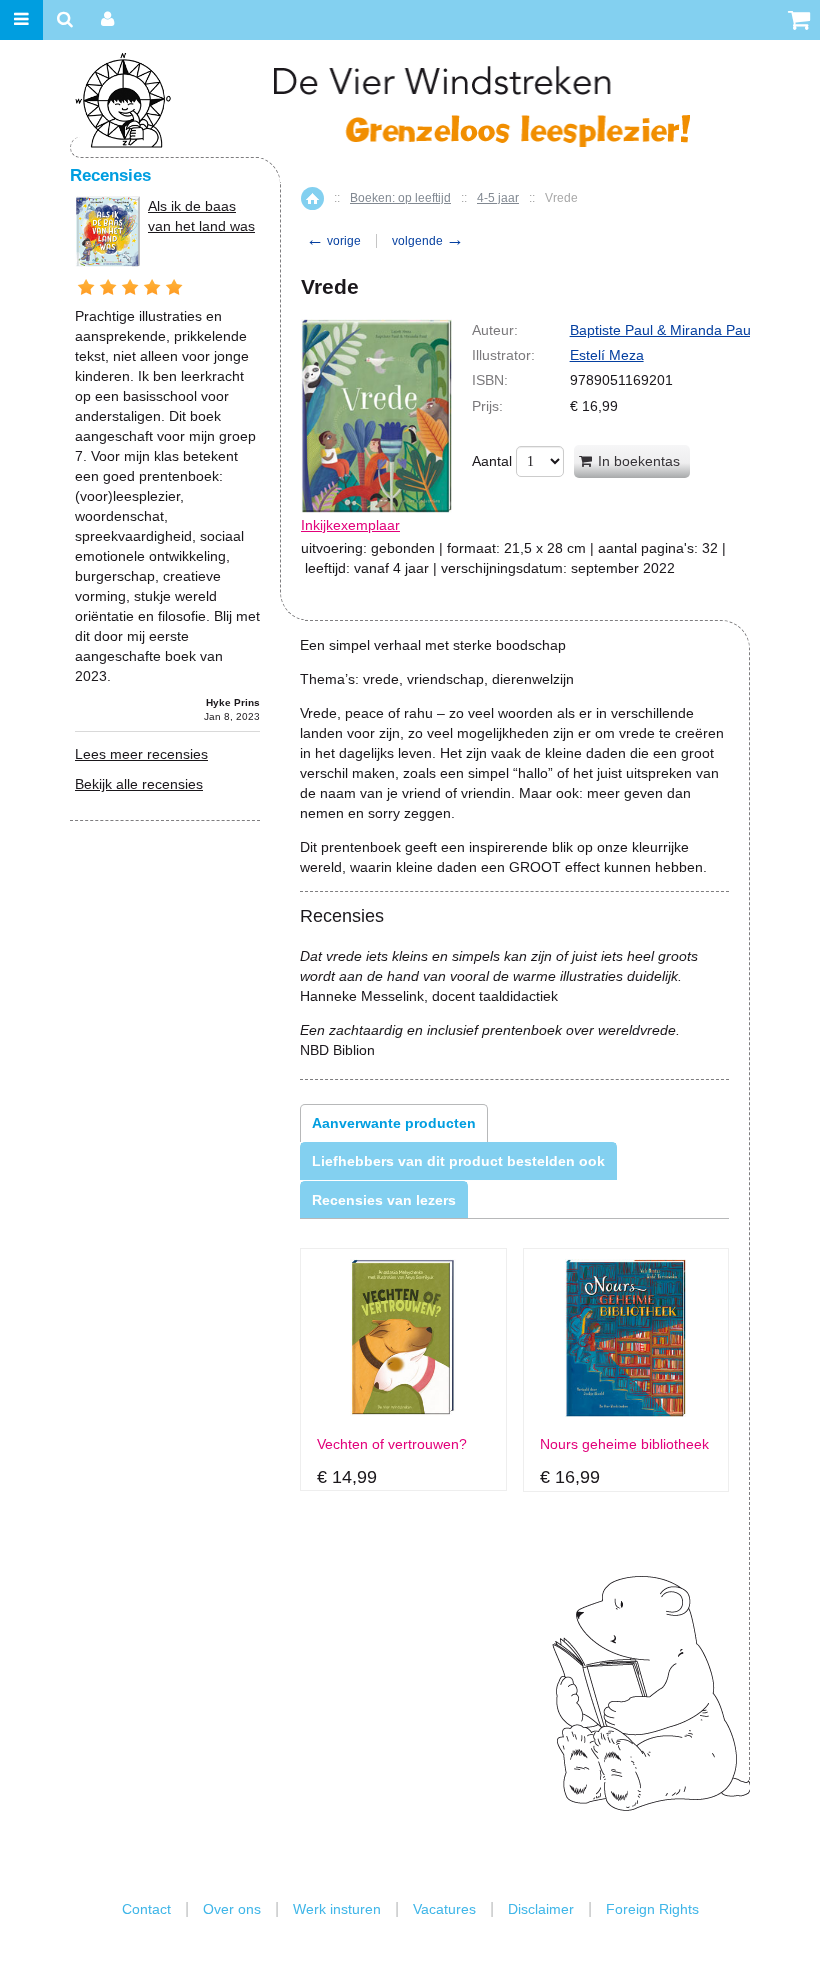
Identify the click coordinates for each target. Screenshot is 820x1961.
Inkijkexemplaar (350, 525)
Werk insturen (337, 1909)
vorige (333, 241)
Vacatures (444, 1909)
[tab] (394, 1123)
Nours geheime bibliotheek (624, 1444)
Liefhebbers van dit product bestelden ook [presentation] (458, 1161)
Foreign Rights (652, 1909)
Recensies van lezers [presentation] (384, 1200)
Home (312, 198)
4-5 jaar (498, 198)
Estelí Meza (607, 355)
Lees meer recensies (141, 754)
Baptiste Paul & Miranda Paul (662, 330)
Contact (146, 1909)
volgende (428, 241)
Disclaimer (541, 1909)
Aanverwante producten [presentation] (394, 1123)
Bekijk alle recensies (139, 784)
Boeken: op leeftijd (400, 198)
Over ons (232, 1909)
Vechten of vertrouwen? (392, 1444)
